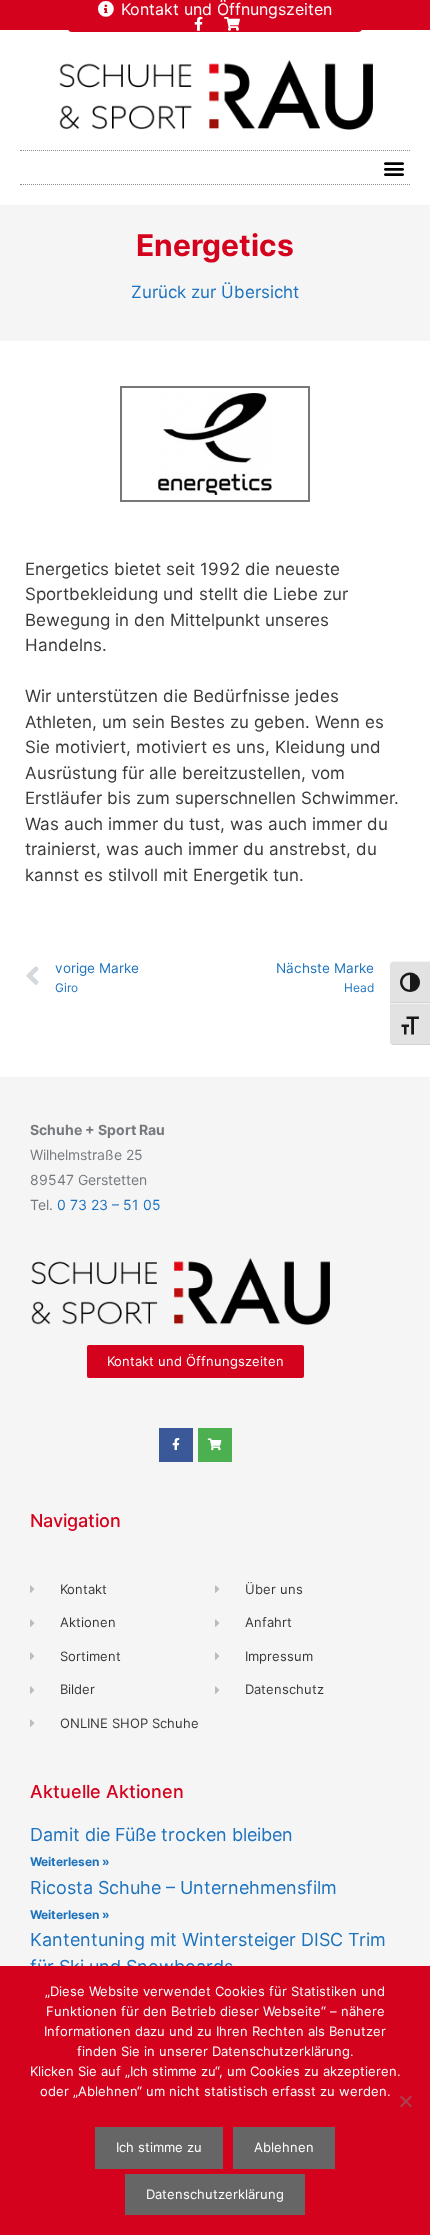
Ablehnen (284, 2147)
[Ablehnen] (405, 2101)
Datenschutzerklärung (215, 2194)
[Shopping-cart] (232, 24)
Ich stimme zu (159, 2147)
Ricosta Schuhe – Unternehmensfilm (183, 1887)
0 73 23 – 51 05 (109, 1204)
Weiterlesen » (70, 1861)
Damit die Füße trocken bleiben (161, 1834)
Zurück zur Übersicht (215, 292)
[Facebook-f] (199, 24)
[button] (393, 167)
